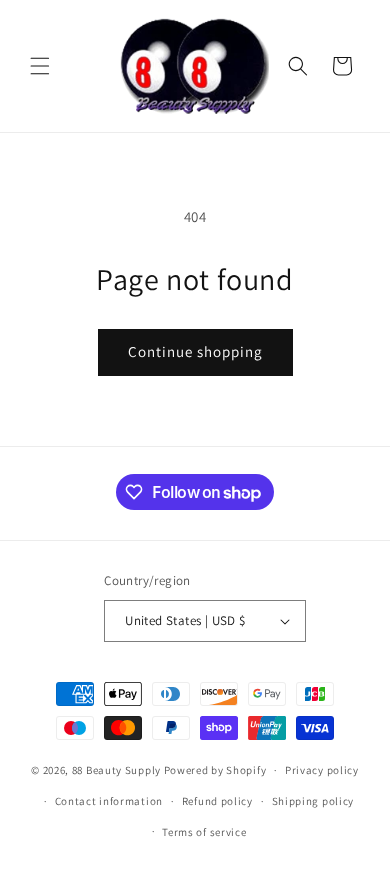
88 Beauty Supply (116, 770)
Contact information (109, 801)
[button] (40, 66)
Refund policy (217, 801)
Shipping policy (313, 801)
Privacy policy (322, 770)
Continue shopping (195, 351)
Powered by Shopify (215, 770)
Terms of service (204, 832)
